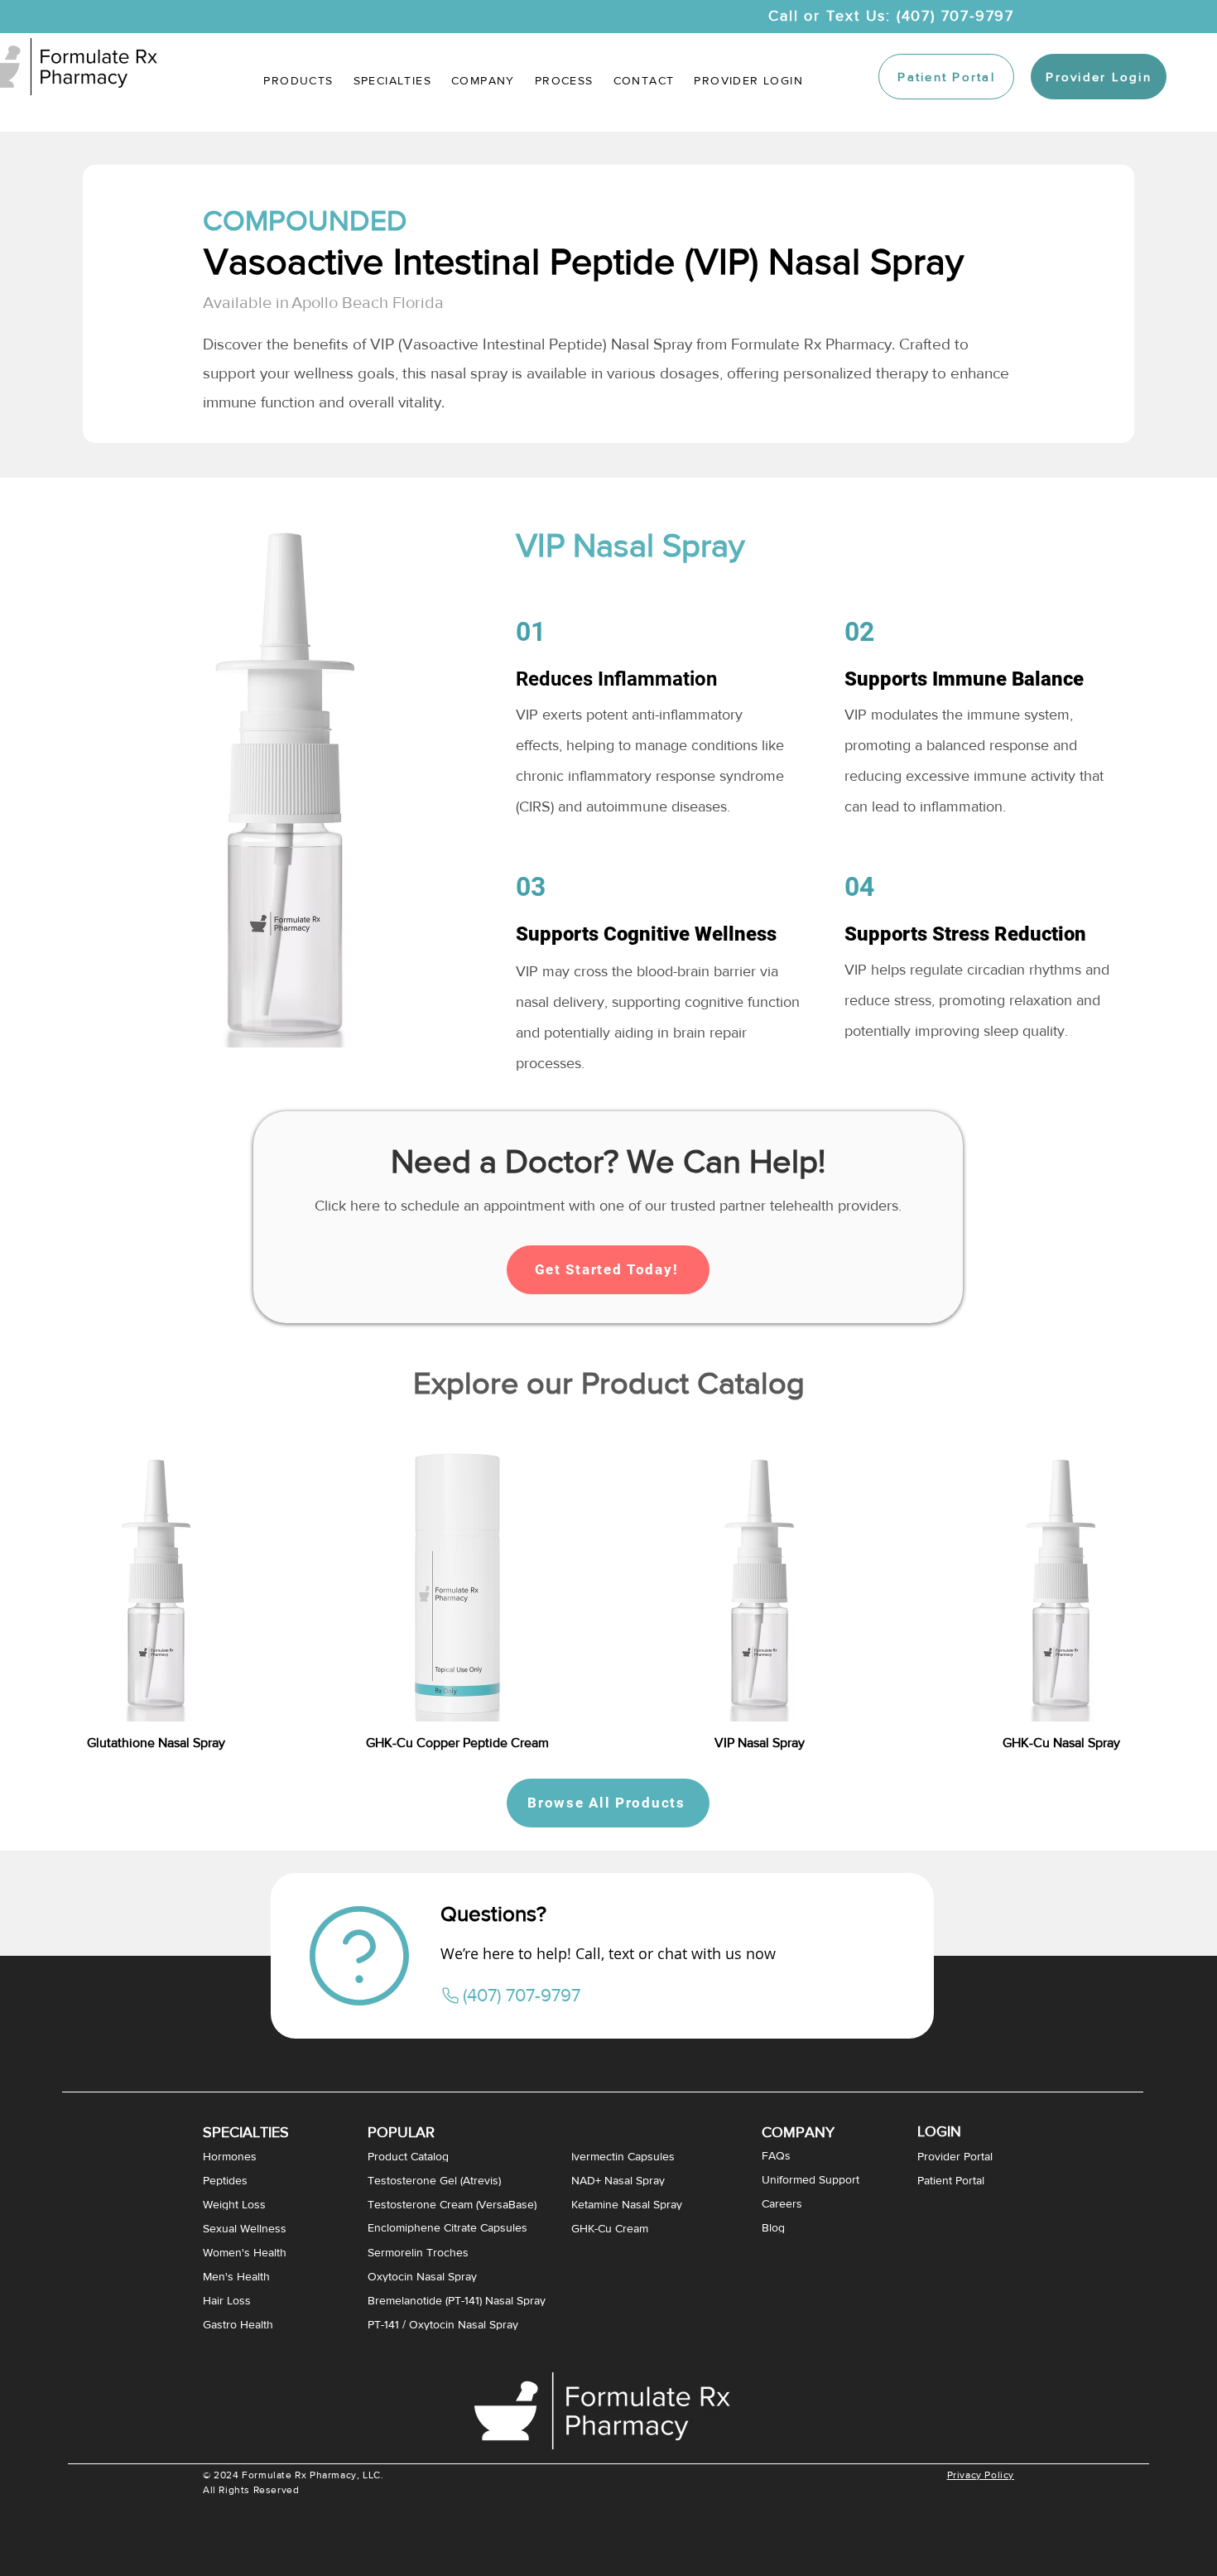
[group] (608, 1585)
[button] (392, 80)
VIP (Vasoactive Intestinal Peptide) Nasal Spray (531, 344)
